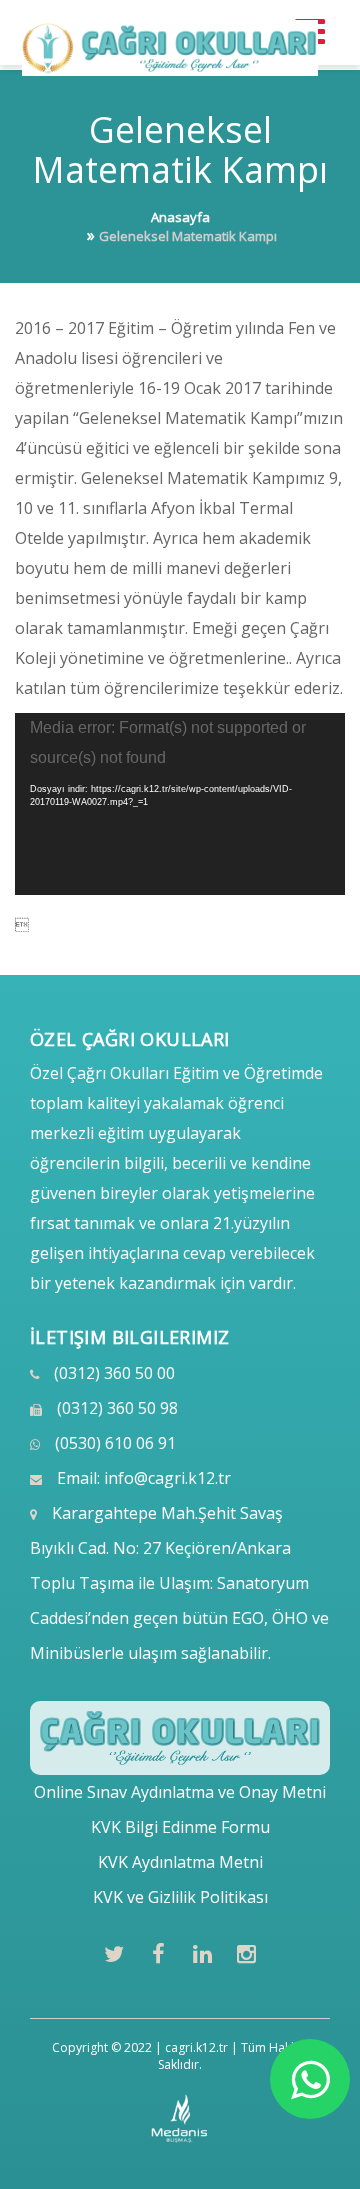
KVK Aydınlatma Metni (180, 1862)
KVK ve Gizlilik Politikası (180, 1897)
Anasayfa (180, 217)
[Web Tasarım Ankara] (180, 2119)
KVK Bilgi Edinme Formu (180, 1827)
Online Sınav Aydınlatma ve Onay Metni (180, 1792)
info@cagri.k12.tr (167, 1478)
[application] (180, 804)
